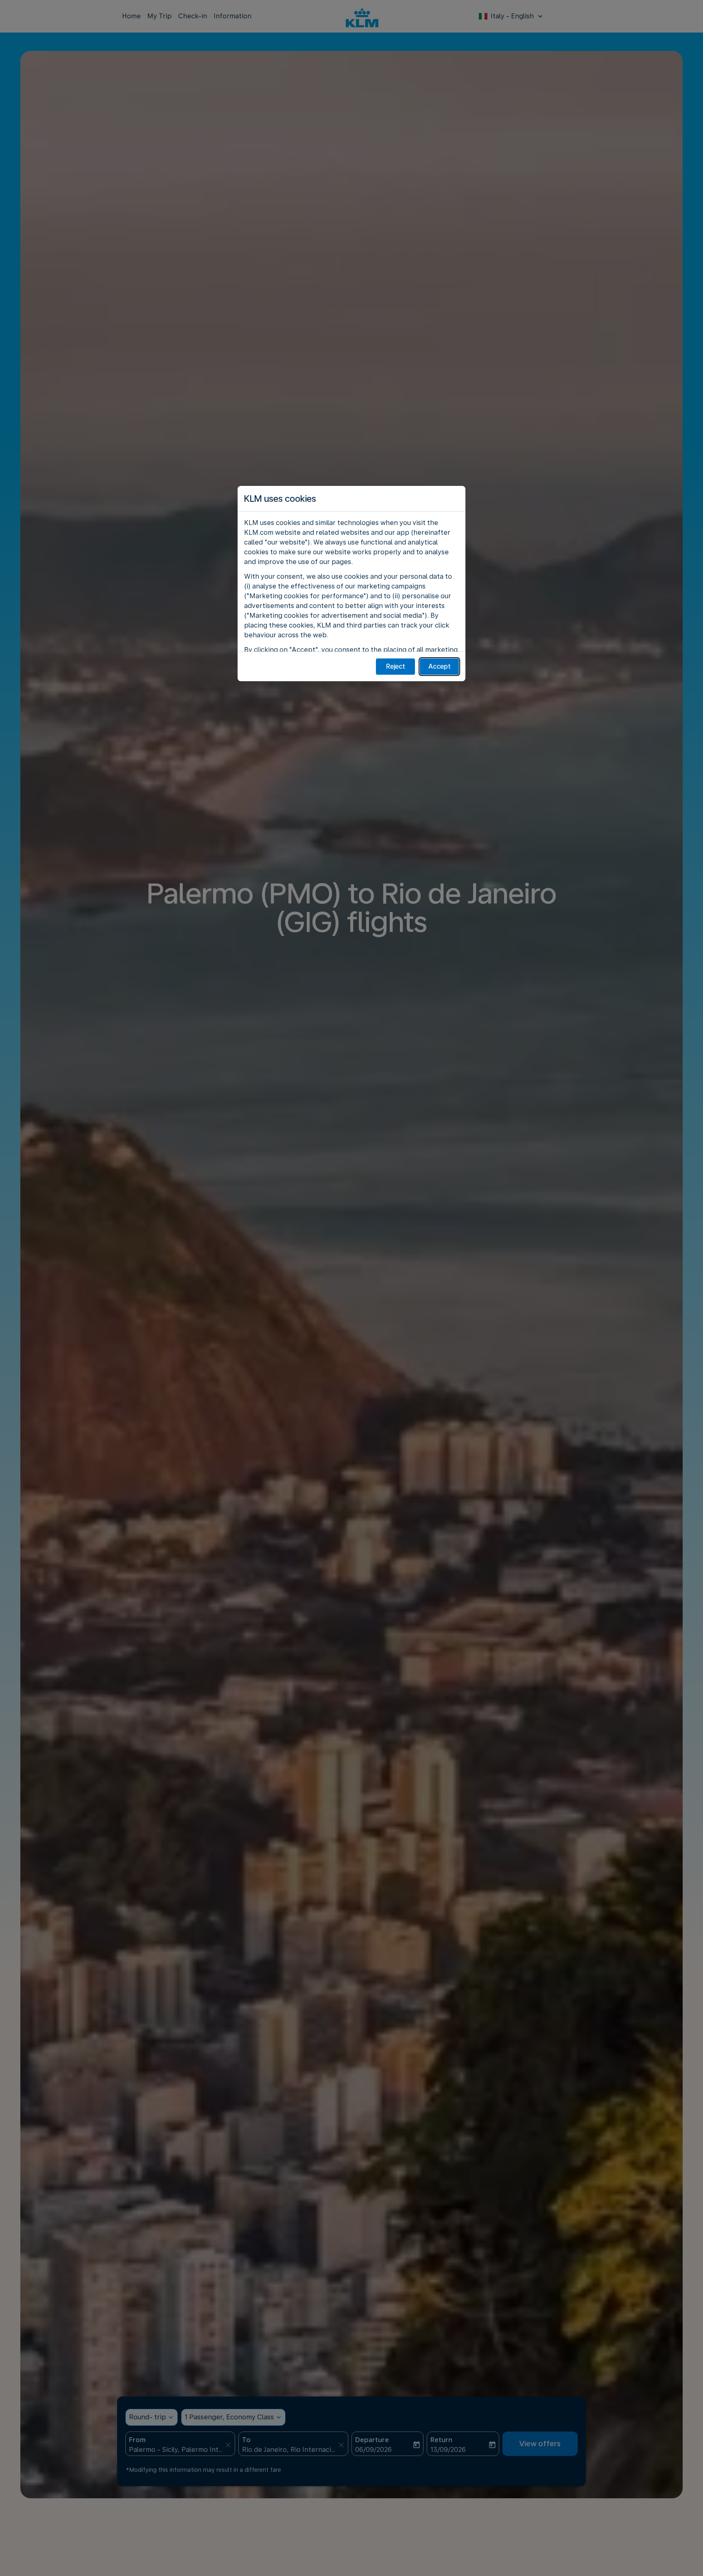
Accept (440, 666)
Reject (396, 666)
